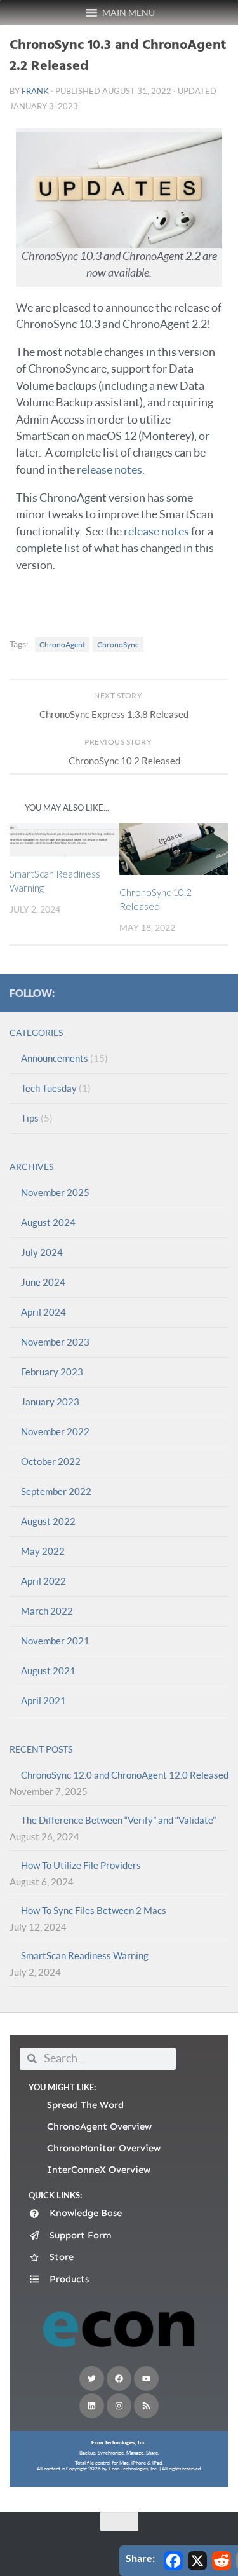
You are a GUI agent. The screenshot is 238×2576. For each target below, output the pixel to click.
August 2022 (48, 1521)
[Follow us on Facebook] (119, 993)
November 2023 (55, 1342)
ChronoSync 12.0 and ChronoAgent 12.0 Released (125, 1775)
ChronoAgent (62, 644)
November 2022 (55, 1431)
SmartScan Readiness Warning (85, 1955)
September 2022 (56, 1491)
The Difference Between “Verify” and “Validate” (118, 1820)
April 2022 (43, 1581)
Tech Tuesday (49, 1088)
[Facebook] (119, 2379)
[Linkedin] (92, 2406)
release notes (109, 470)
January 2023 (50, 1402)
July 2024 (42, 1252)
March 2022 (47, 1611)
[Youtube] (146, 2379)
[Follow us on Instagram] (160, 993)
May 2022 (43, 1551)
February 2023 (52, 1372)
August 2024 (48, 1222)
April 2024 (43, 1312)
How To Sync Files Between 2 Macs (94, 1910)
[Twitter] (92, 2379)
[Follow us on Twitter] (140, 993)
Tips (30, 1118)
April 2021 (43, 1700)
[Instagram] (119, 2406)
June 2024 (43, 1282)
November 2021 (55, 1641)
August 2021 (48, 1670)
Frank (35, 91)
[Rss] (146, 2406)
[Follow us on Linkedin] (201, 993)
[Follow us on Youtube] (180, 993)
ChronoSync (118, 644)
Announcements (55, 1058)
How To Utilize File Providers (81, 1865)
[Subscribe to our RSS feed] (221, 993)
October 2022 (51, 1461)
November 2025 (55, 1192)
